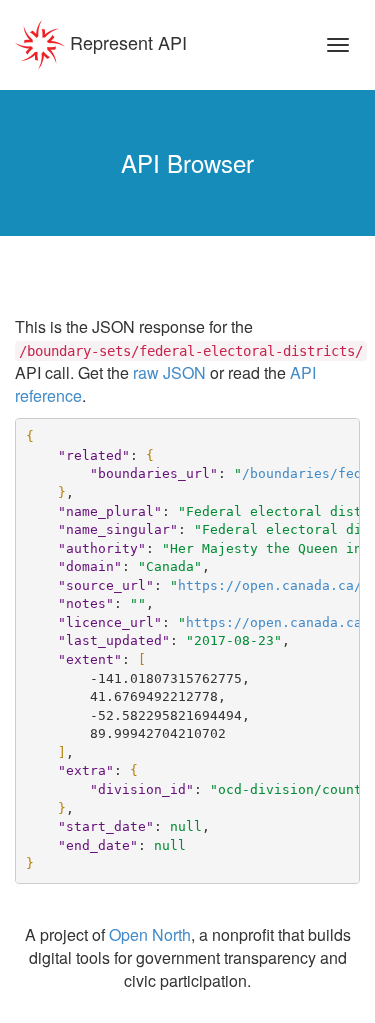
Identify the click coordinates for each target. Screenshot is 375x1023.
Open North (150, 934)
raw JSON (169, 372)
